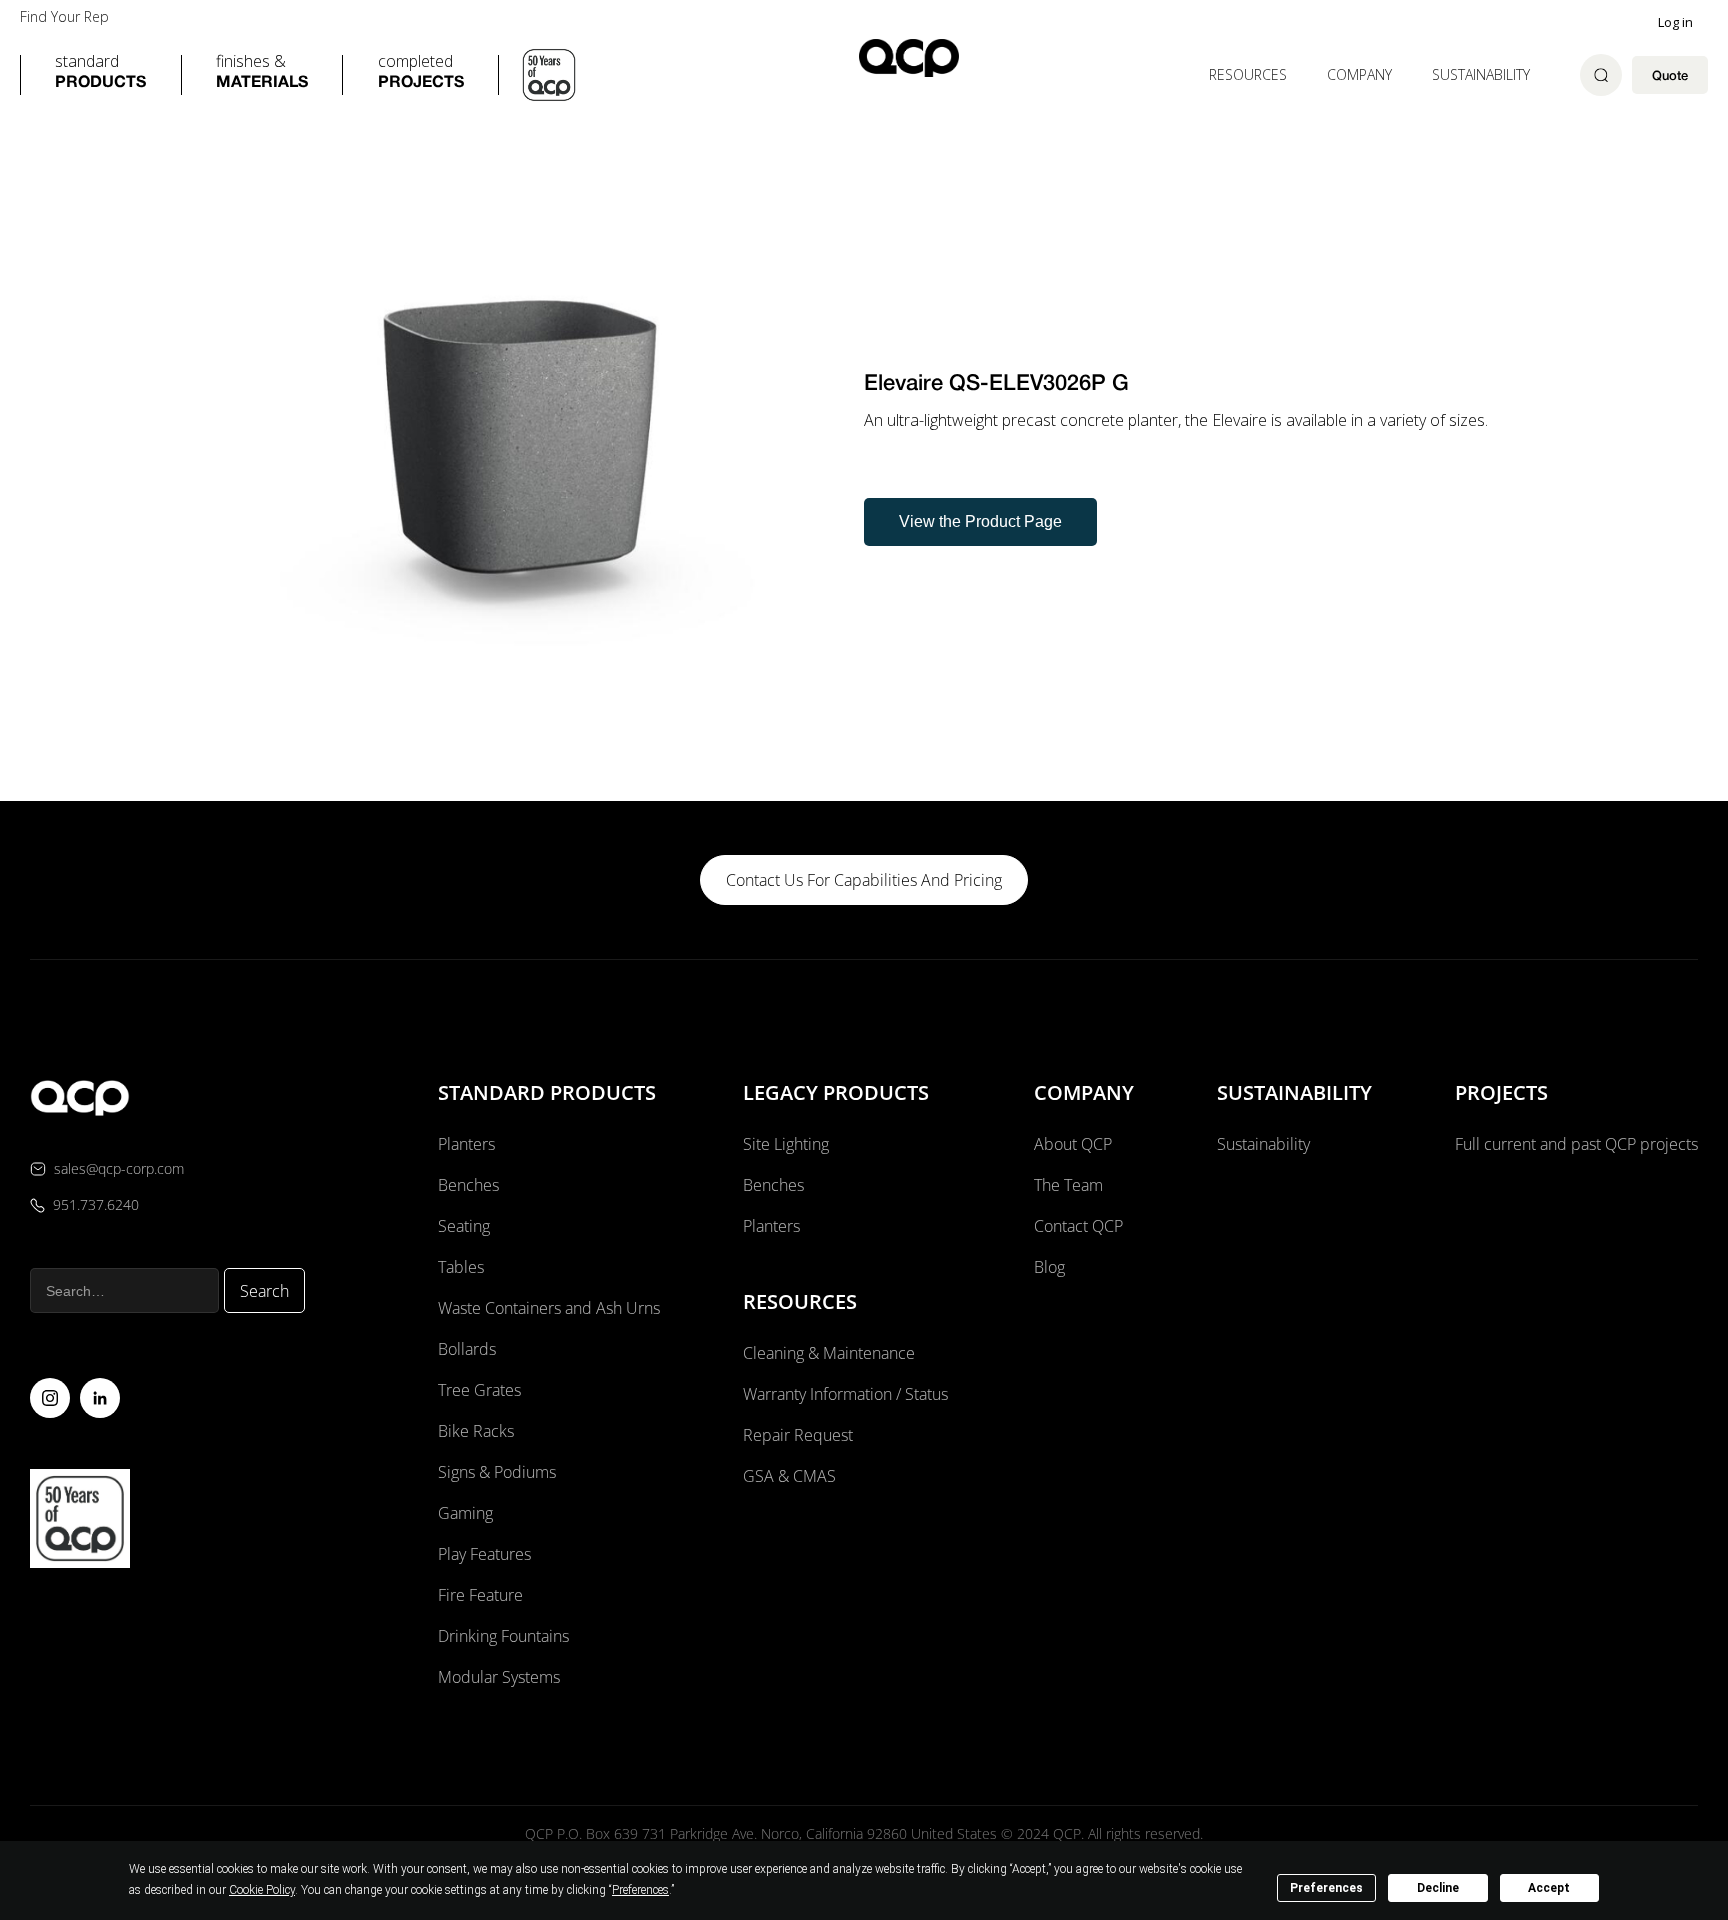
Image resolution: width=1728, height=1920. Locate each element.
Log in (1675, 22)
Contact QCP (1078, 1226)
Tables (461, 1267)
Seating (464, 1226)
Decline (1438, 1888)
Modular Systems (499, 1677)
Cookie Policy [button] (262, 1890)
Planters (466, 1144)
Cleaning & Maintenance (829, 1353)
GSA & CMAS (789, 1476)
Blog (1049, 1267)
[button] (100, 75)
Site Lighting (786, 1144)
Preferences (1326, 1888)
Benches (468, 1185)
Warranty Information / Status (847, 1394)
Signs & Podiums (497, 1472)
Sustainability (1481, 74)
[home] (909, 57)
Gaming (465, 1513)
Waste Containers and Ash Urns (549, 1308)
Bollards (467, 1349)
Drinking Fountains (503, 1636)
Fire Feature (480, 1595)
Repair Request (798, 1435)
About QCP (1073, 1144)
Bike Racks (476, 1431)
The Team (1068, 1185)
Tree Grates (479, 1390)
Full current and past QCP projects (1576, 1144)
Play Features (484, 1554)
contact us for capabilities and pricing (864, 880)
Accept (1549, 1888)
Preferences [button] (640, 1890)
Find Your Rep (64, 17)
